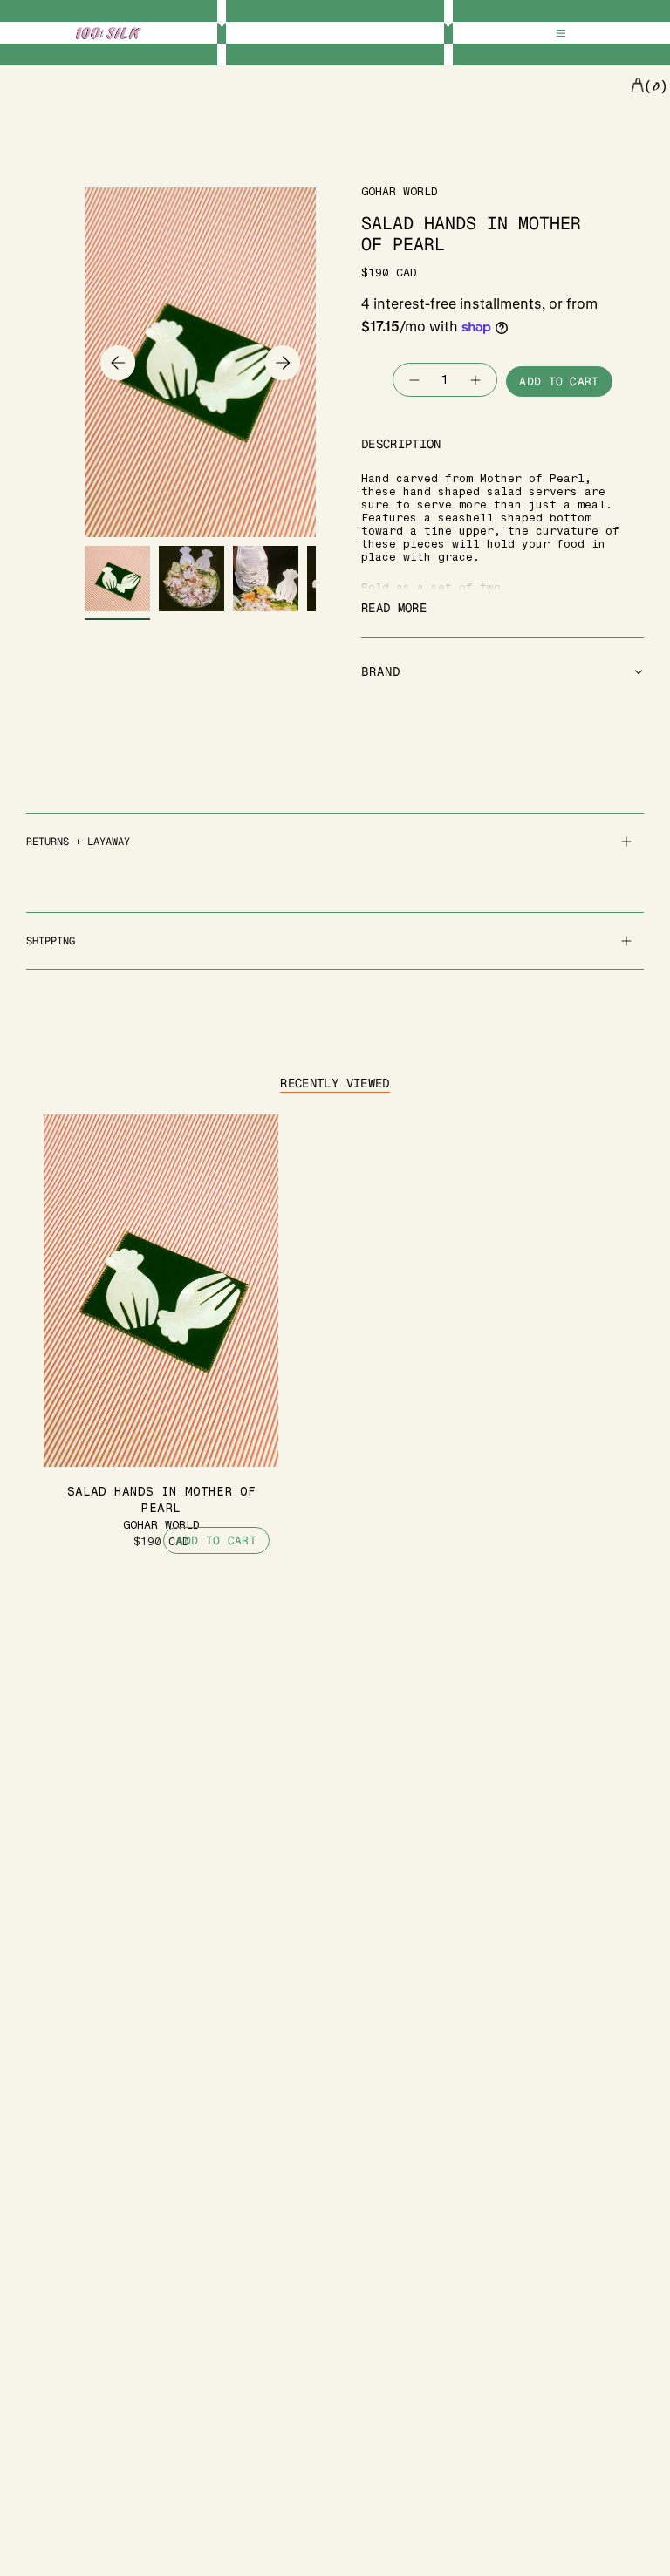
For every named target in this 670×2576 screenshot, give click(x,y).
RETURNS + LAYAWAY (78, 842)
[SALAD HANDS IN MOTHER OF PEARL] (161, 1291)
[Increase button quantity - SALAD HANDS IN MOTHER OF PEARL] (476, 380)
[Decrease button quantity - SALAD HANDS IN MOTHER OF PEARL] (414, 380)
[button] (502, 672)
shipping (51, 941)
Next (283, 363)
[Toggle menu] (561, 34)
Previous (118, 363)
